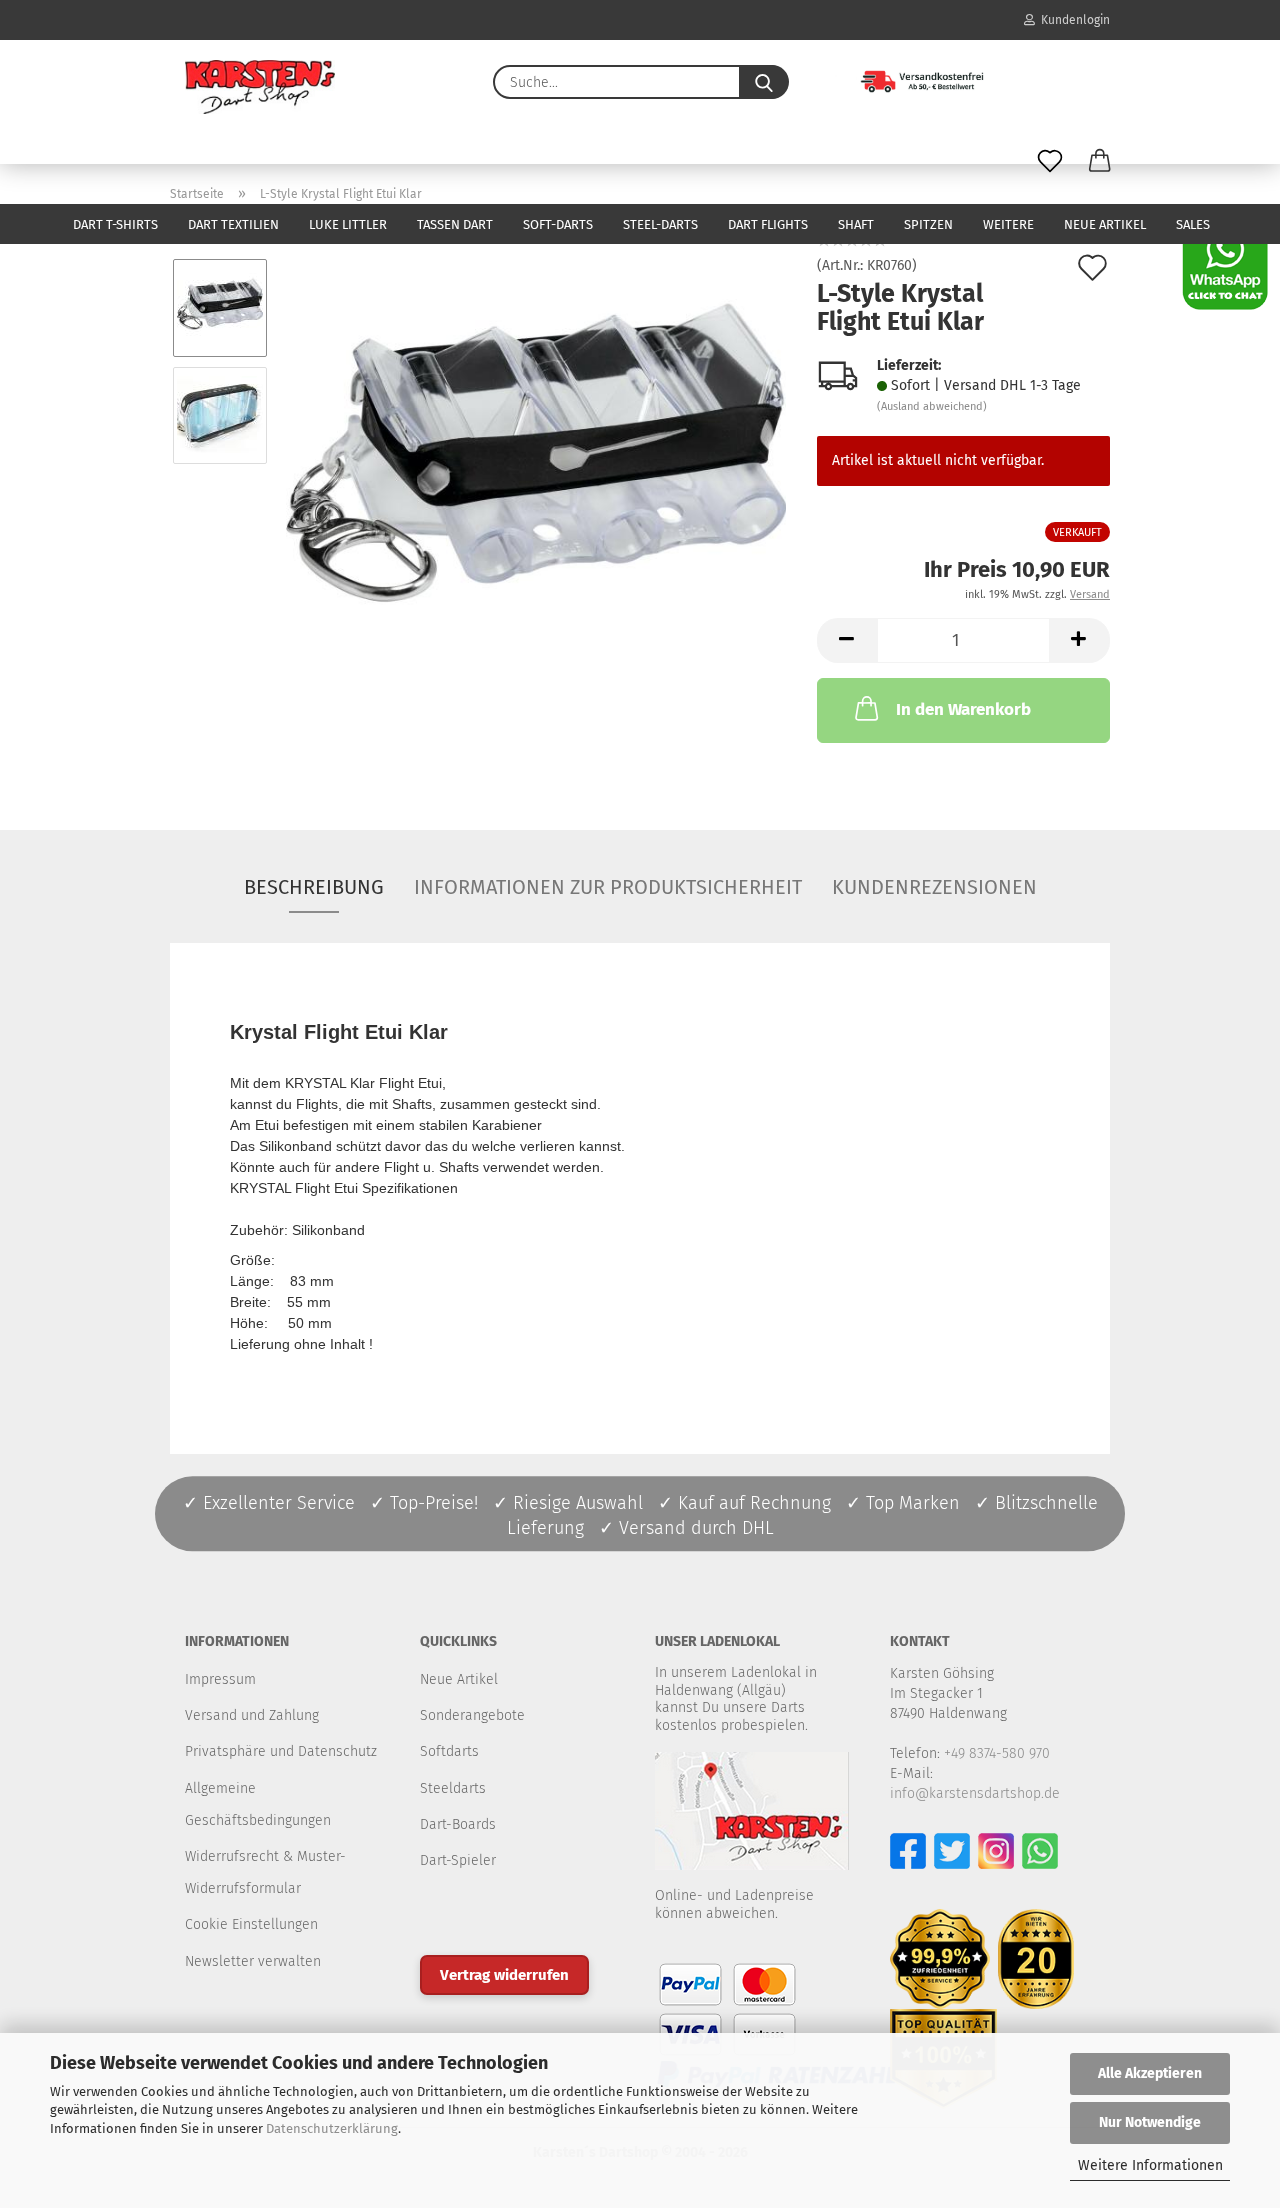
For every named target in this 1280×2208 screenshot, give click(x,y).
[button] (1100, 162)
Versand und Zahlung (252, 1715)
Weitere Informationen (1150, 2165)
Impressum (220, 1679)
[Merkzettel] (1050, 162)
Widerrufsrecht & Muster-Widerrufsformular (265, 1872)
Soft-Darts (558, 224)
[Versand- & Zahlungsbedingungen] (907, 80)
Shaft (856, 224)
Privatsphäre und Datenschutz (281, 1751)
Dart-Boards (458, 1824)
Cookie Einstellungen (251, 1924)
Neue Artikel (1105, 224)
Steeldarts (453, 1788)
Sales (1193, 224)
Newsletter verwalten (253, 1961)
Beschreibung (314, 887)
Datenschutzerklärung (332, 2128)
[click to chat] (1225, 266)
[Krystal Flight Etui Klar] (536, 468)
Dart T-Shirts (115, 224)
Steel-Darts (660, 224)
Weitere (1008, 224)
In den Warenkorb (963, 709)
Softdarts (449, 1751)
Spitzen (928, 224)
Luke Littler (348, 224)
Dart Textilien (233, 224)
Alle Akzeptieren (1150, 2073)
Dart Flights (768, 224)
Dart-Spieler (458, 1860)
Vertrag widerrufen (504, 1975)
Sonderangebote (472, 1715)
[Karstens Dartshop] (260, 87)
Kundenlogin (1072, 20)
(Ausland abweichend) (932, 406)
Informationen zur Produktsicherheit (608, 887)
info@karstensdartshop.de (975, 1793)
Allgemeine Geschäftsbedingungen (258, 1804)
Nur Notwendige (1150, 2122)
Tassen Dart (455, 224)
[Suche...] (764, 82)
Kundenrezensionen (934, 887)
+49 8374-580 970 (997, 1753)
